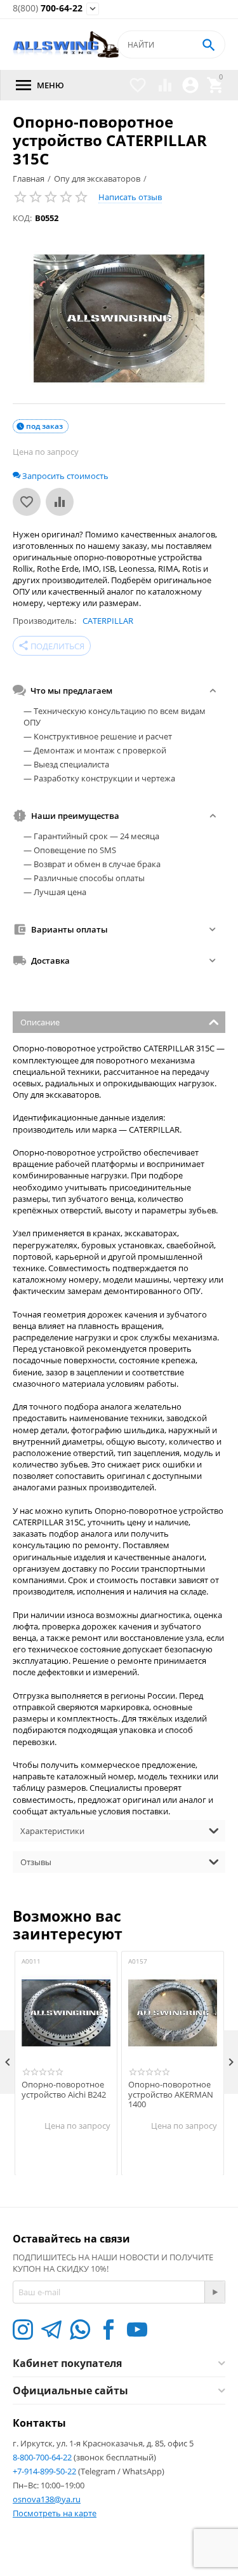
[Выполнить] (215, 2292)
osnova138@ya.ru (47, 2499)
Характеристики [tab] (52, 1831)
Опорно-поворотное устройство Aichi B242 (64, 2090)
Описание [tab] (40, 1022)
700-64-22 (48, 9)
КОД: (22, 218)
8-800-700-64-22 (43, 2457)
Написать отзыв (130, 197)
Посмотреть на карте (55, 2513)
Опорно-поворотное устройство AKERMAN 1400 (171, 2095)
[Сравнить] (60, 502)
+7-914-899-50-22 (45, 2471)
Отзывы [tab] (36, 1862)
